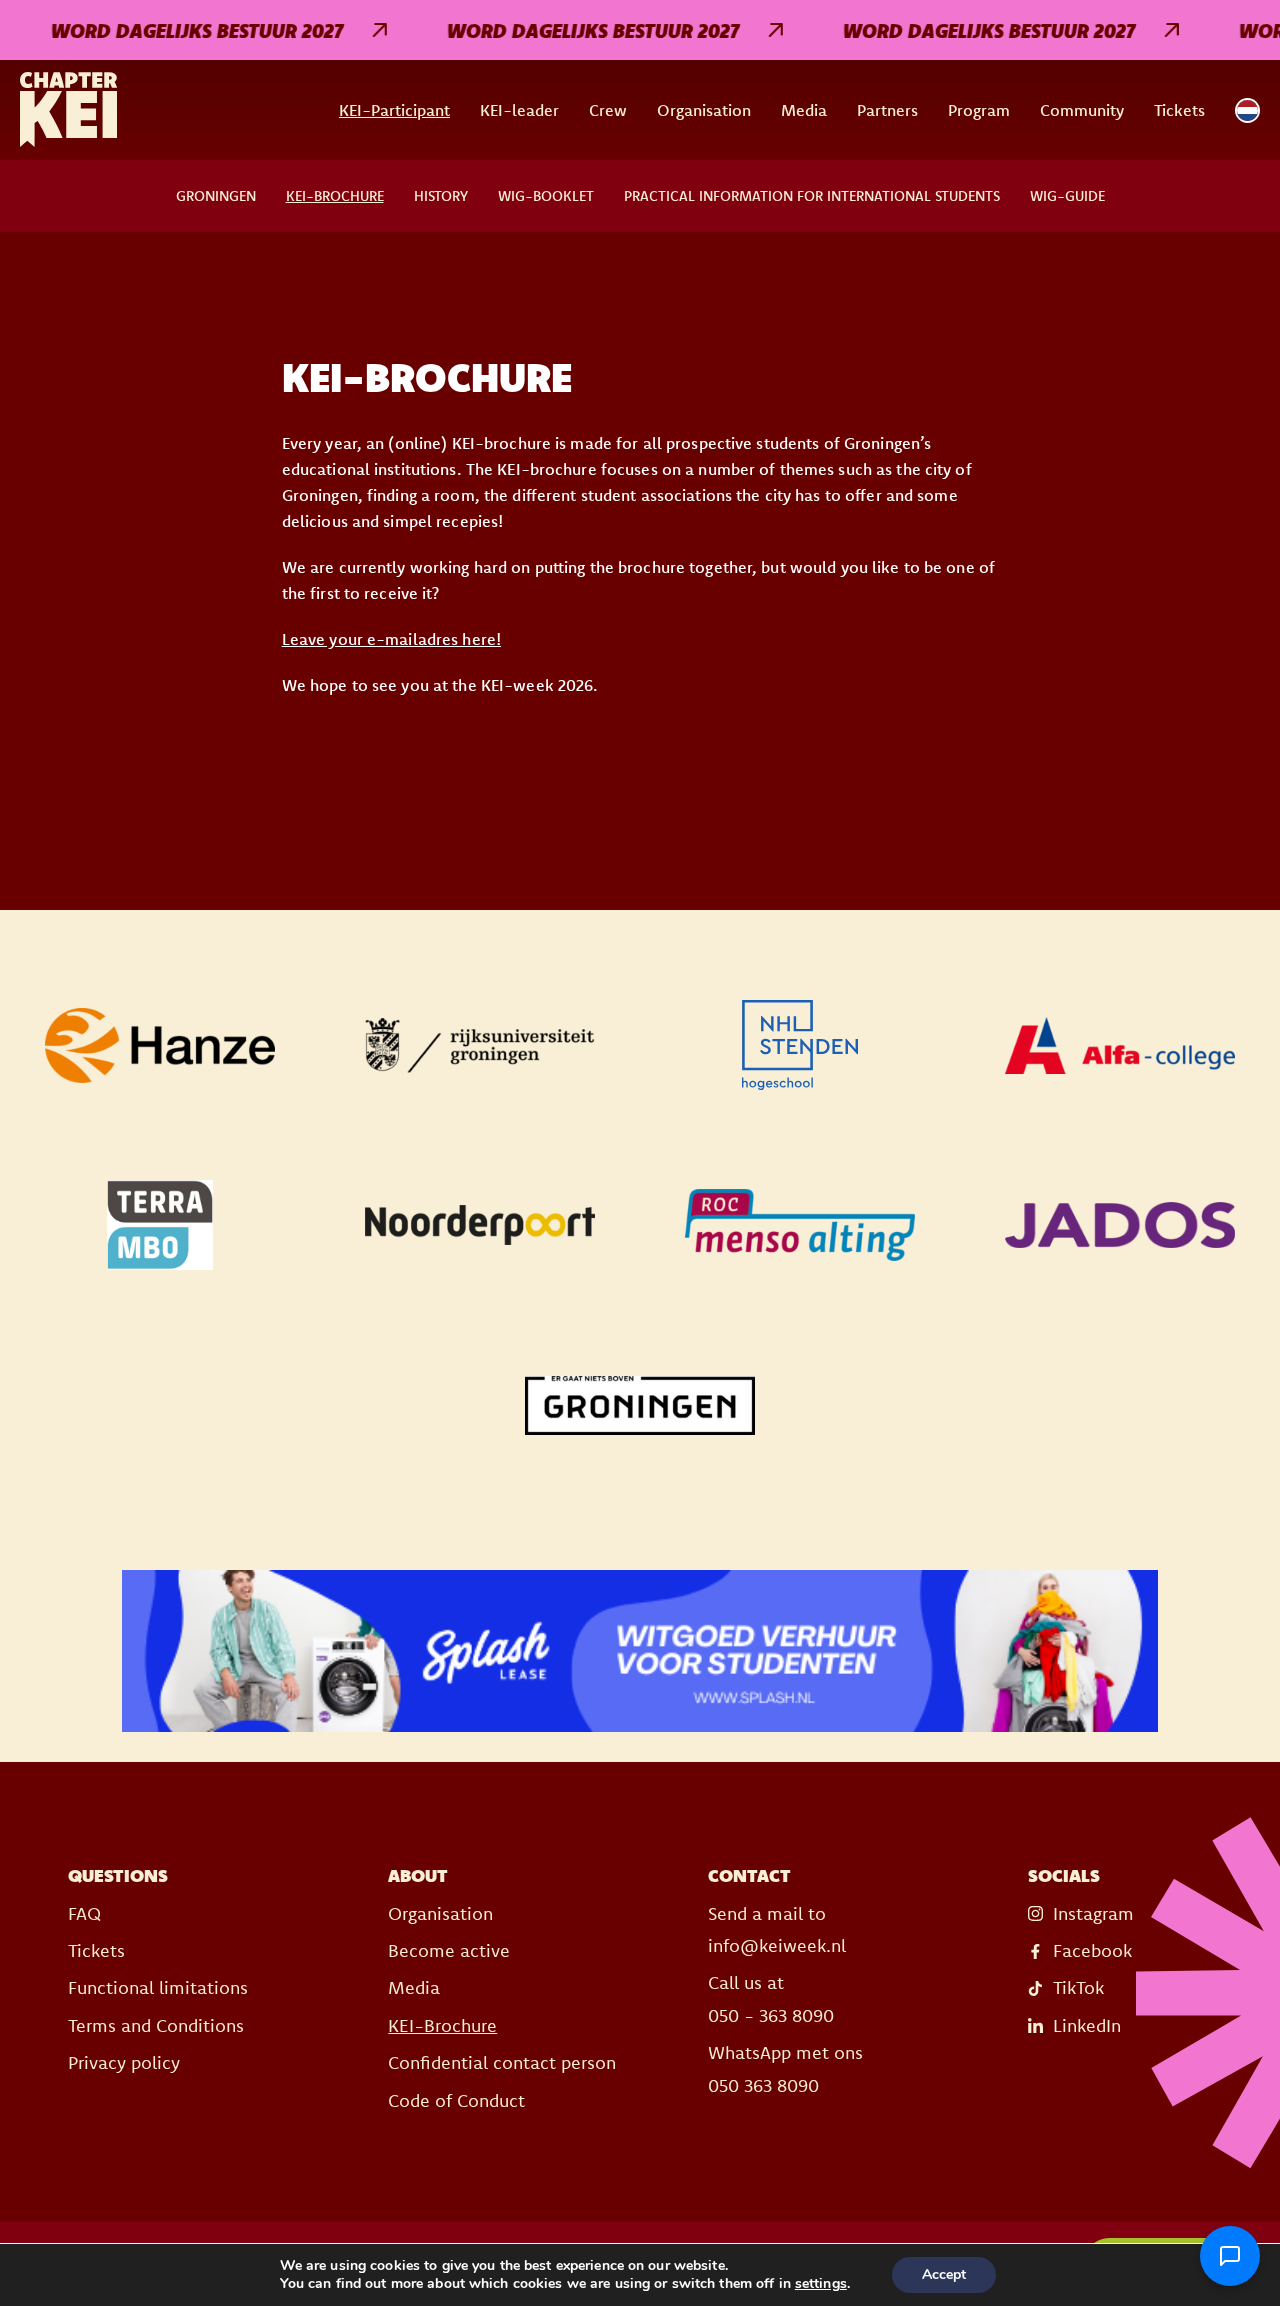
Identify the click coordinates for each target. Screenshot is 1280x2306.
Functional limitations (158, 1987)
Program (979, 110)
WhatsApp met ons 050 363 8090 (785, 2068)
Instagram (1093, 1913)
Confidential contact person (502, 2062)
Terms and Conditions (156, 2025)
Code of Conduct (456, 2100)
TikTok (1078, 1987)
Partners (887, 110)
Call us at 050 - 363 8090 (771, 1998)
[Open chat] (1230, 2256)
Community (1082, 110)
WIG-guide (1067, 196)
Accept (944, 2274)
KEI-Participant (394, 110)
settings (821, 2284)
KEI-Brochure (335, 196)
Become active (449, 1950)
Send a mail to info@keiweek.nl (777, 1929)
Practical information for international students (812, 196)
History (441, 196)
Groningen (216, 196)
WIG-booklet (546, 196)
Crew (608, 110)
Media (804, 110)
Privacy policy (124, 2062)
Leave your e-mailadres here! (391, 639)
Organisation (704, 110)
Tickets (1179, 110)
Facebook (1092, 1950)
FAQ (84, 1913)
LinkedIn (1087, 2025)
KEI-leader (519, 110)
